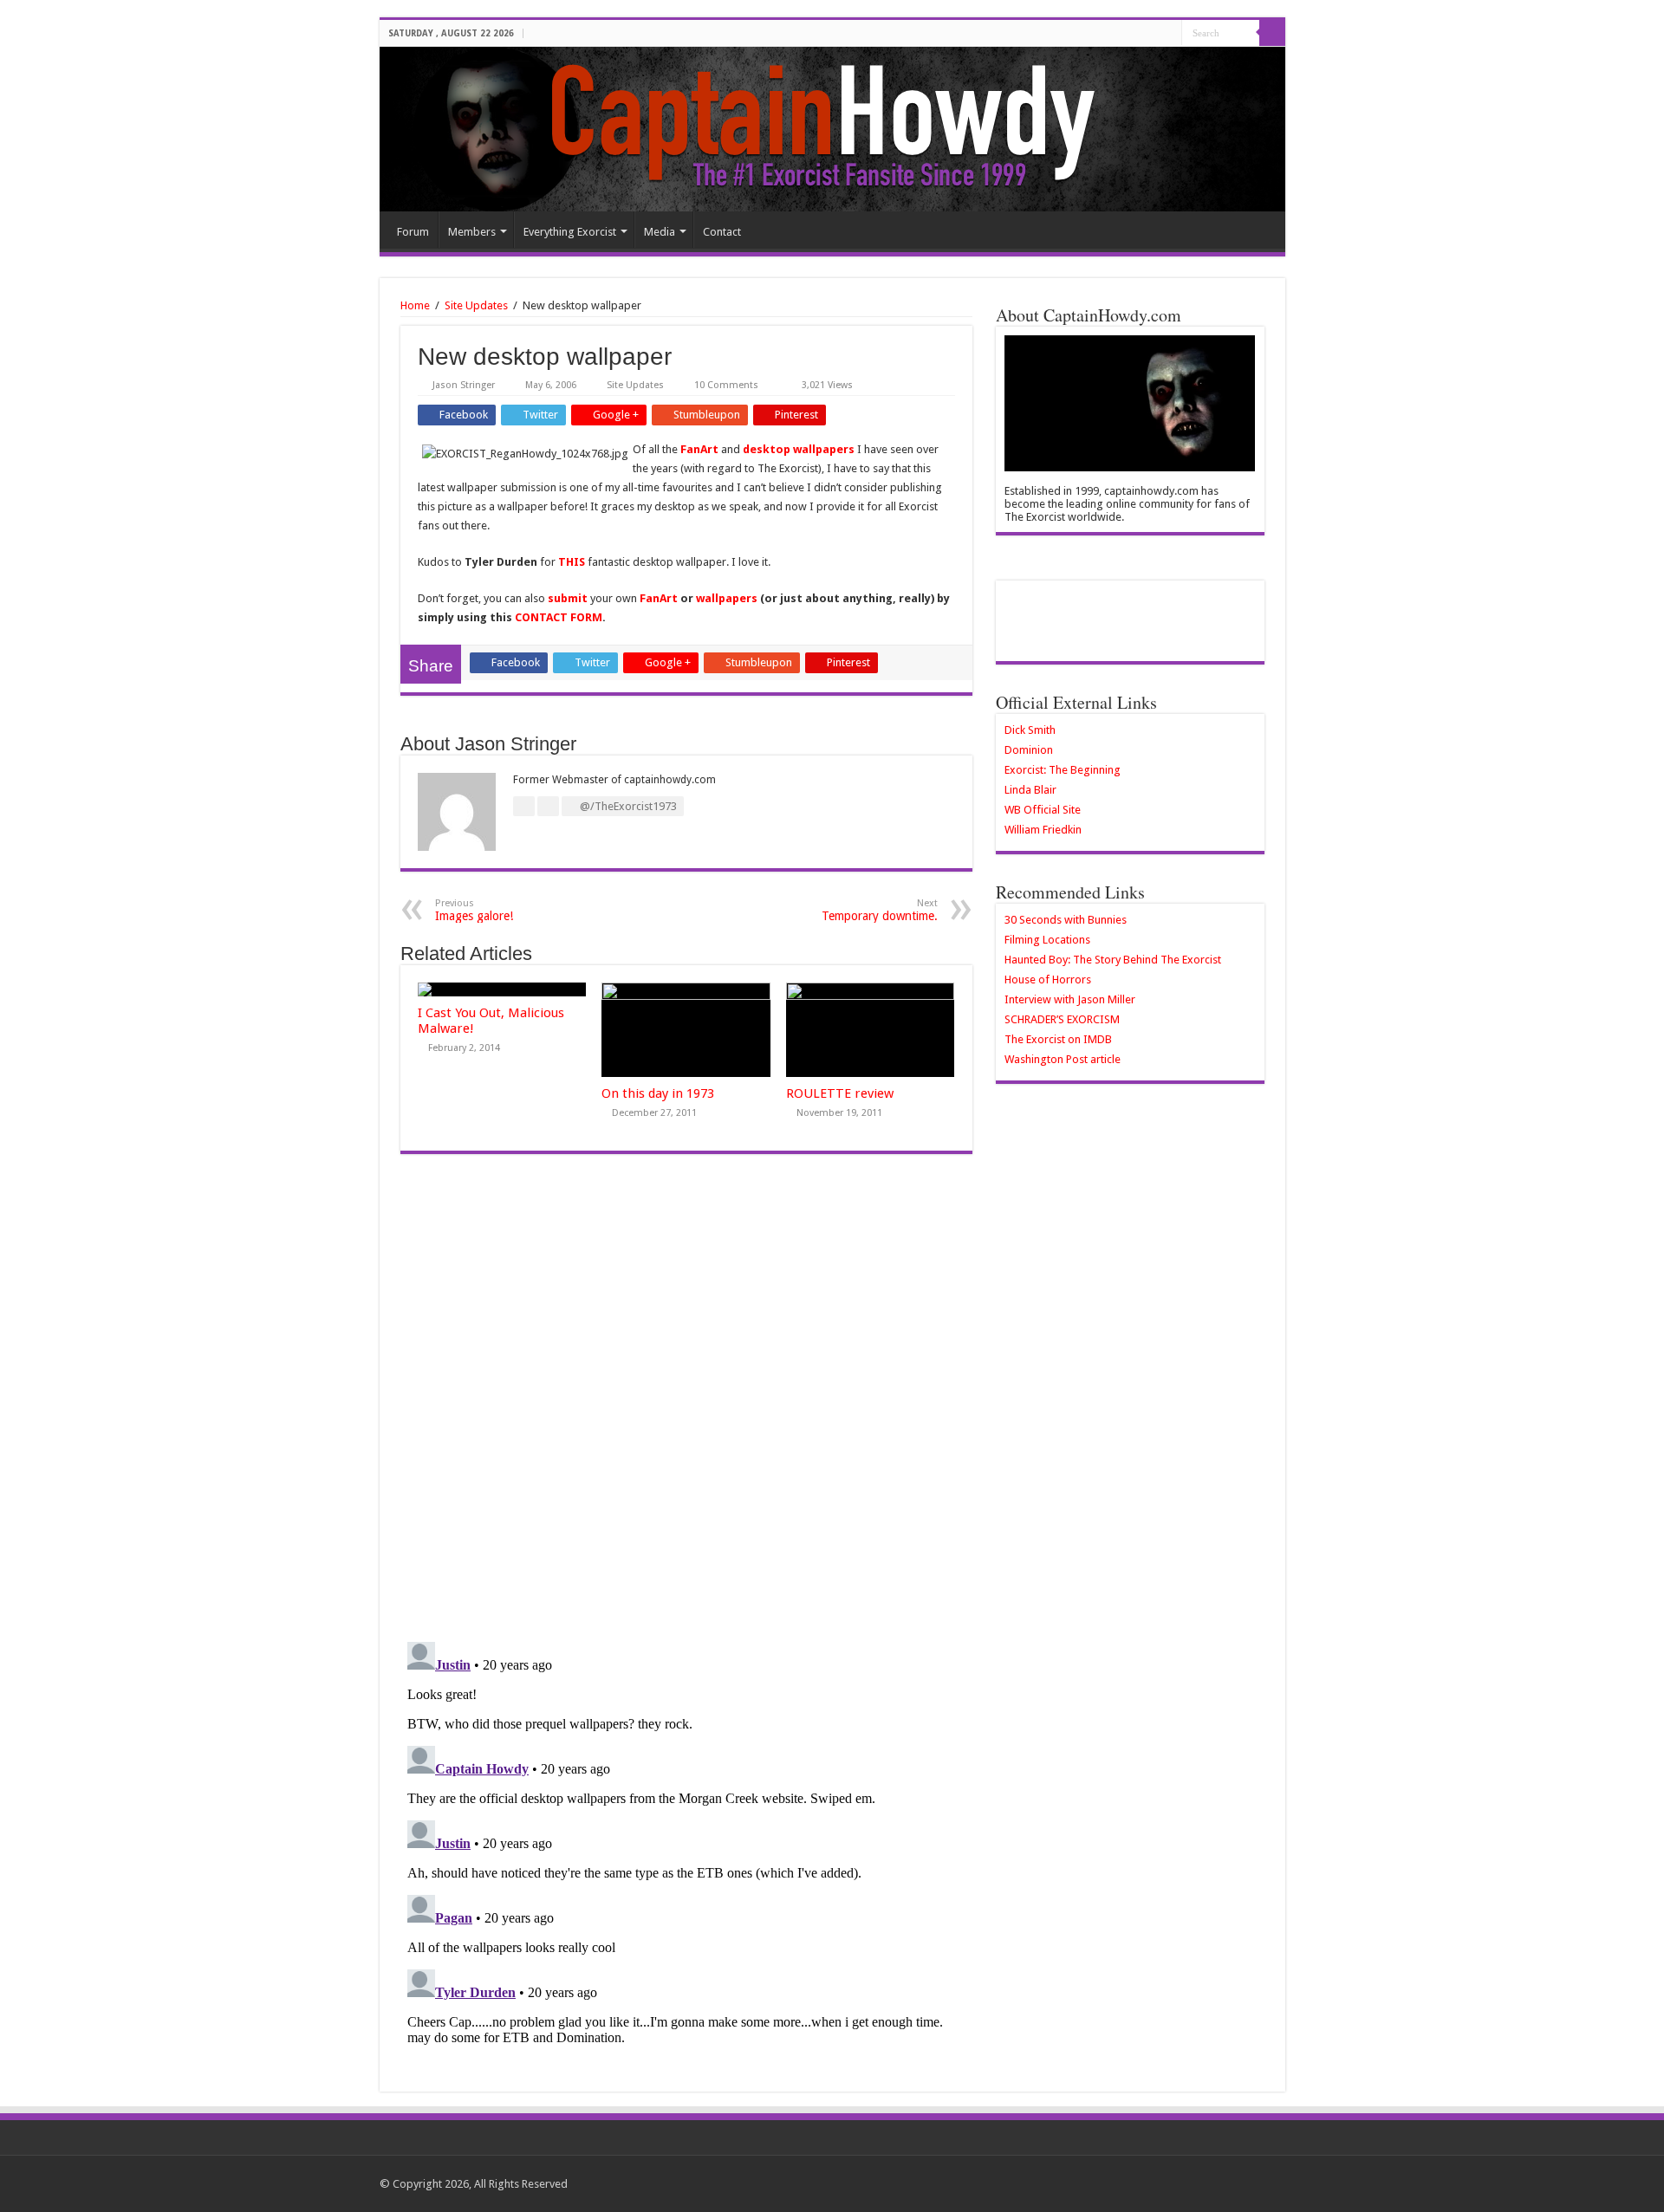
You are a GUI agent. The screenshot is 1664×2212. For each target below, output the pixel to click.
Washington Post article (1063, 1059)
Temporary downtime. (880, 910)
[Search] (1272, 33)
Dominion (1029, 750)
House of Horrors (1048, 980)
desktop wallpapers (799, 449)
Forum (413, 232)
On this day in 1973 (658, 1093)
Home (415, 305)
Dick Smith (1030, 730)
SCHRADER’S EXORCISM (1062, 1019)
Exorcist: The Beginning (1063, 770)
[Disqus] (686, 1405)
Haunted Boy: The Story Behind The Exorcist (1113, 960)
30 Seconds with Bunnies (1066, 920)
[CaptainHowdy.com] (832, 129)
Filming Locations (1047, 940)
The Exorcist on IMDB (1058, 1039)
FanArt (701, 449)
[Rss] (1169, 34)
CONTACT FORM (559, 617)
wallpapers (727, 598)
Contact (722, 232)
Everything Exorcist (570, 232)
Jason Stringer (464, 385)
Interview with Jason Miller (1070, 999)
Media (660, 232)
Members (472, 232)
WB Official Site (1043, 810)
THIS (572, 562)
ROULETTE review (840, 1093)
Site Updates (476, 305)
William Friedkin (1043, 830)
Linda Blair (1030, 790)
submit (569, 598)
